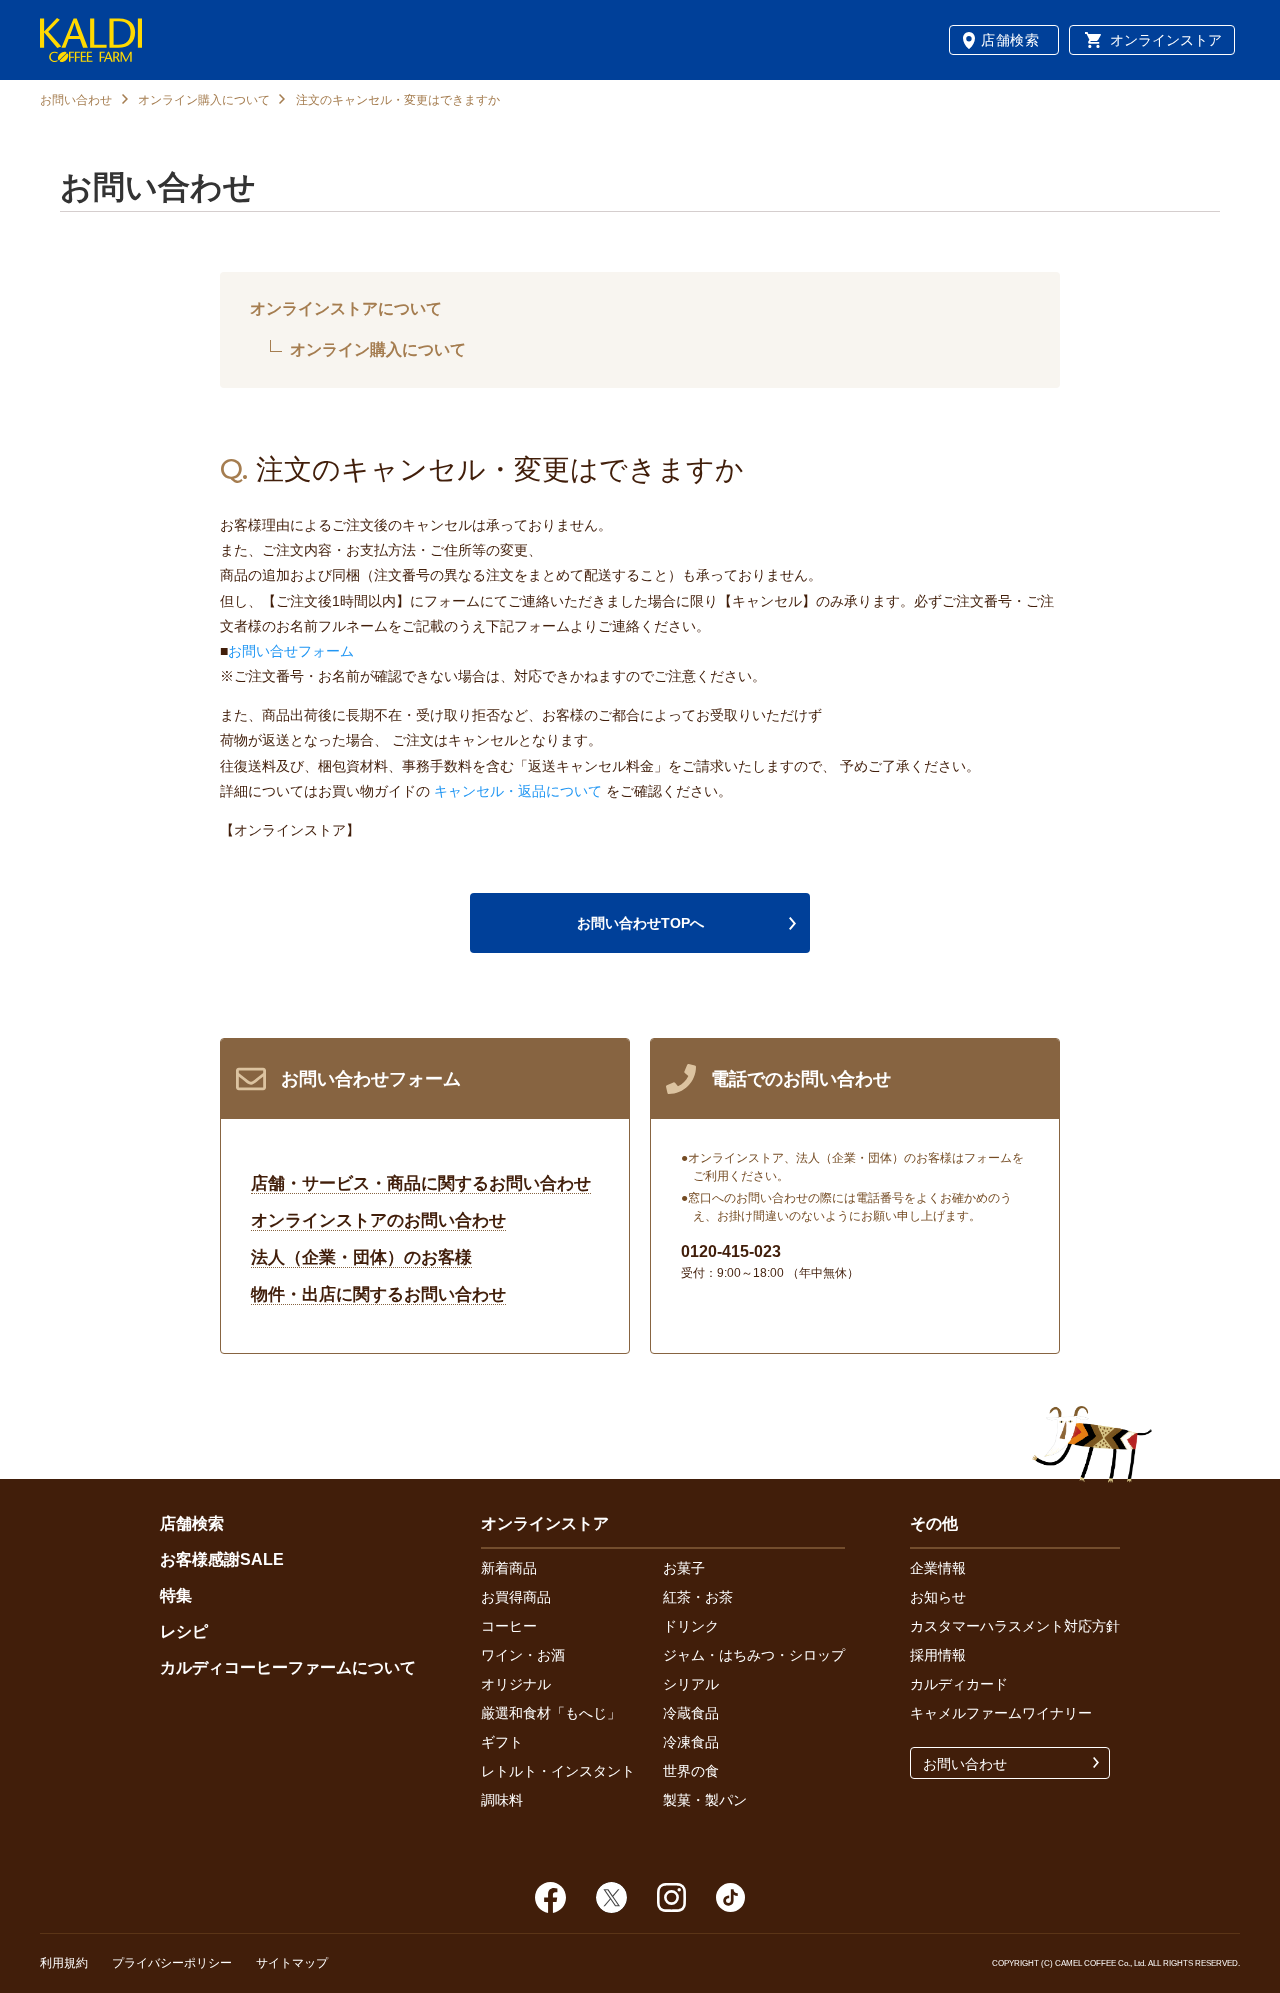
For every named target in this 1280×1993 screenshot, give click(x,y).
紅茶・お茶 (698, 1597)
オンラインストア (1166, 40)
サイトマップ (292, 1963)
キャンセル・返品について (518, 791)
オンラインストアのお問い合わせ (378, 1220)
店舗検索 (1010, 40)
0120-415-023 (731, 1251)
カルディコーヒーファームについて (288, 1667)
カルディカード (959, 1684)
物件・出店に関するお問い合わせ (378, 1294)
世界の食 (691, 1771)
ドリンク (691, 1626)
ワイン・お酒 (523, 1655)
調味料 (502, 1800)
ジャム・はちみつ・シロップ (754, 1655)
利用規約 (64, 1963)
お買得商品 (516, 1597)
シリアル (691, 1684)
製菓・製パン (705, 1800)
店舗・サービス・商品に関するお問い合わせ (421, 1183)
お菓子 (684, 1568)
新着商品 (509, 1568)
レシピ (184, 1631)
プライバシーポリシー (172, 1963)
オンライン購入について (204, 100)
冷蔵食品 (691, 1713)
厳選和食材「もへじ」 (551, 1713)
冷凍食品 (691, 1742)
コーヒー (509, 1626)
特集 (176, 1595)
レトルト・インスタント (558, 1771)
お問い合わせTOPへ (640, 923)
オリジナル (516, 1684)
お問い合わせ (76, 100)
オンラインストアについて (346, 308)
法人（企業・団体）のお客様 (361, 1257)
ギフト (502, 1742)
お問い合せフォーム (291, 651)
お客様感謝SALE (222, 1559)
